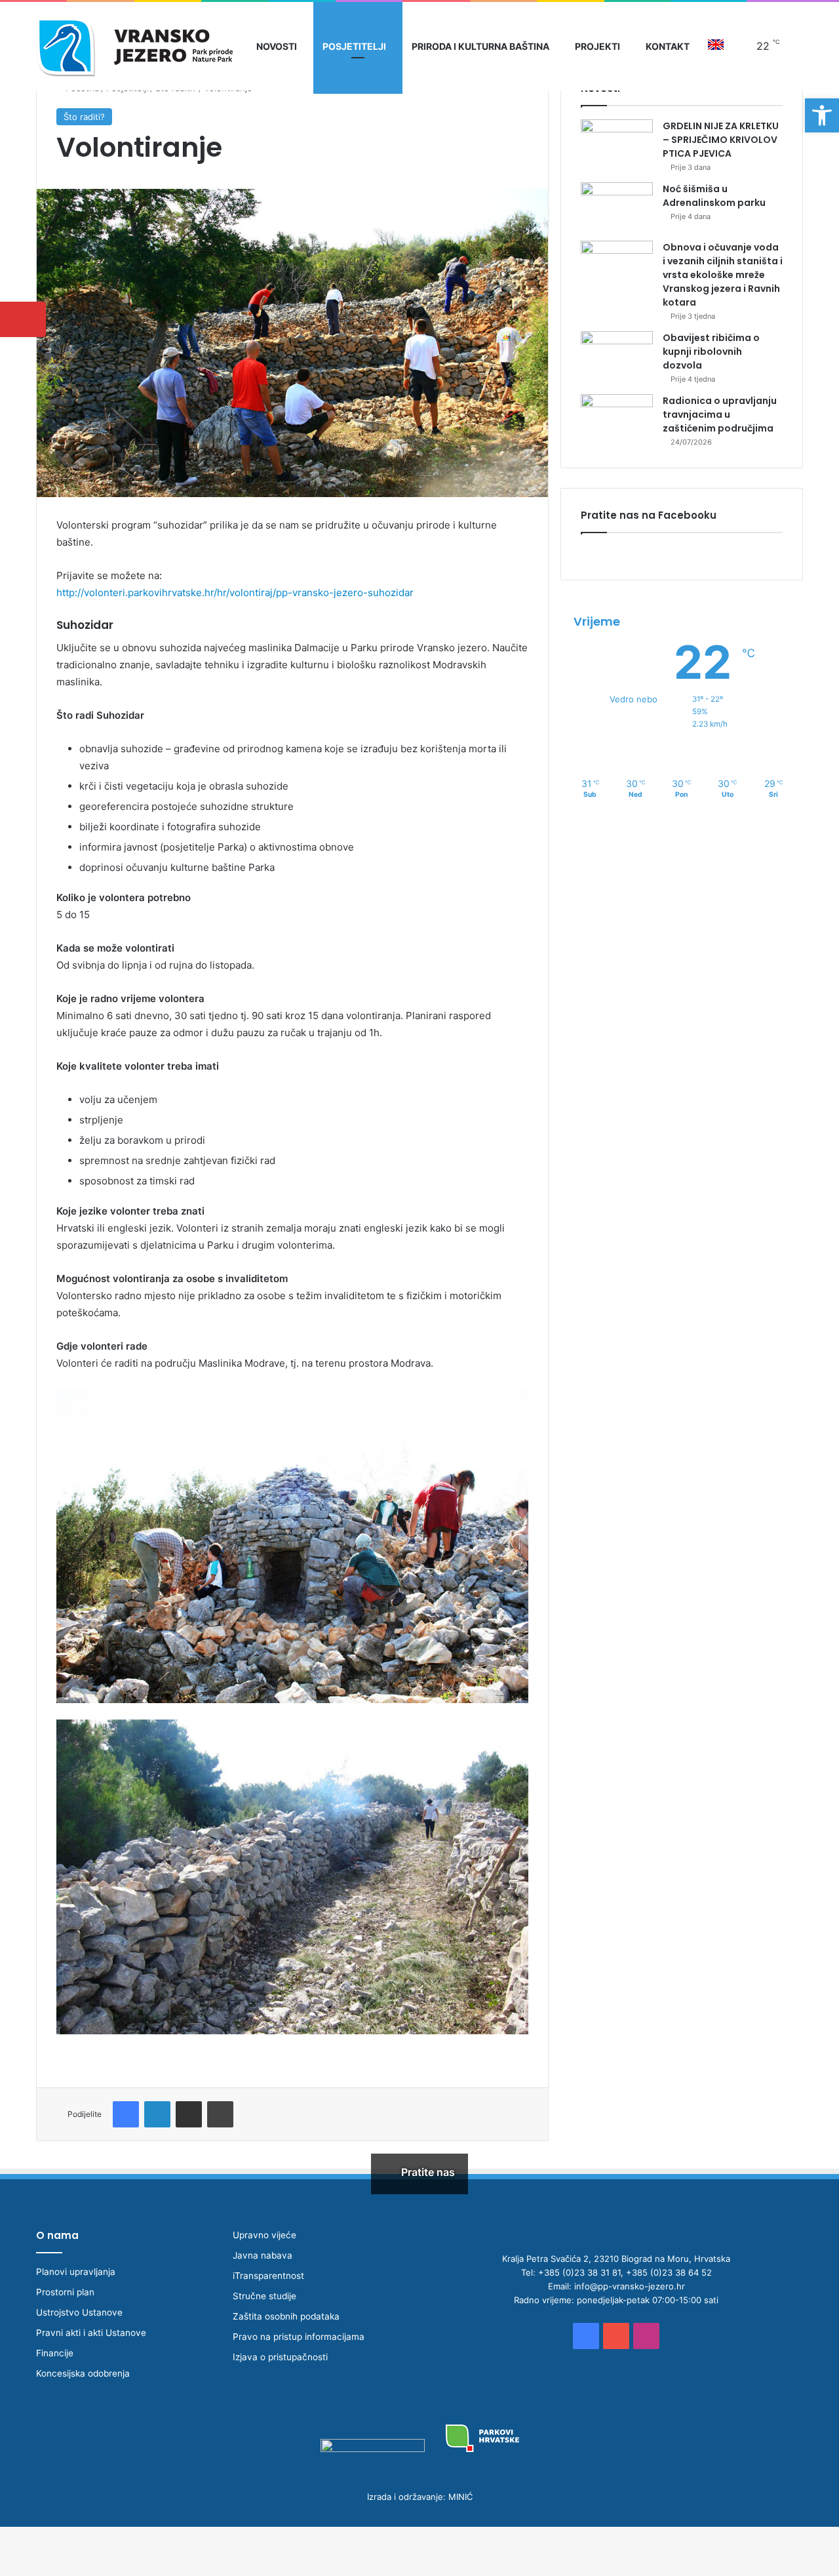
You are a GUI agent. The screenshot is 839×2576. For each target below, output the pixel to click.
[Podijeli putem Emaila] (189, 2114)
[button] (822, 115)
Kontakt (668, 46)
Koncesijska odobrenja (83, 2373)
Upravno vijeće (264, 2235)
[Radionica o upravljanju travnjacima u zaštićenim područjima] (617, 419)
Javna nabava (263, 2255)
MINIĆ (460, 2497)
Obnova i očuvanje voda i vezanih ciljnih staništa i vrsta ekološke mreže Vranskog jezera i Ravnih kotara (723, 275)
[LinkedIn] (157, 2114)
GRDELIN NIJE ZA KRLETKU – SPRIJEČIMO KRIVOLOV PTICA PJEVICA (721, 140)
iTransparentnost (268, 2276)
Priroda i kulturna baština (480, 46)
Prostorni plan (65, 2292)
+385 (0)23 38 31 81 (579, 2272)
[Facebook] (126, 2114)
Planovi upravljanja (76, 2272)
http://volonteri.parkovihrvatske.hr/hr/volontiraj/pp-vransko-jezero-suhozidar (235, 593)
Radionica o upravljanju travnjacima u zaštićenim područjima (720, 414)
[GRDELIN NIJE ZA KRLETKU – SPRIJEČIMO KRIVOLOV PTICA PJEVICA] (617, 144)
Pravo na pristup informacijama (299, 2337)
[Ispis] (220, 2114)
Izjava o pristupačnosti (280, 2357)
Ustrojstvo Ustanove (79, 2312)
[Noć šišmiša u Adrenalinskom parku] (617, 207)
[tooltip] (23, 319)
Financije (55, 2353)
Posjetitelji (354, 46)
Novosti (277, 46)
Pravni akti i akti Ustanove (91, 2333)
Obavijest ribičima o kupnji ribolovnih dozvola (711, 352)
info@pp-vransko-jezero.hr (630, 2286)
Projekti (597, 46)
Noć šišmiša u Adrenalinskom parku (714, 196)
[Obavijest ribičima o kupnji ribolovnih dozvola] (617, 356)
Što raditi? (84, 117)
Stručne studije (264, 2296)
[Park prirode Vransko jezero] (134, 46)
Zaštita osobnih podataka (286, 2316)
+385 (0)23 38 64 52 (669, 2272)
